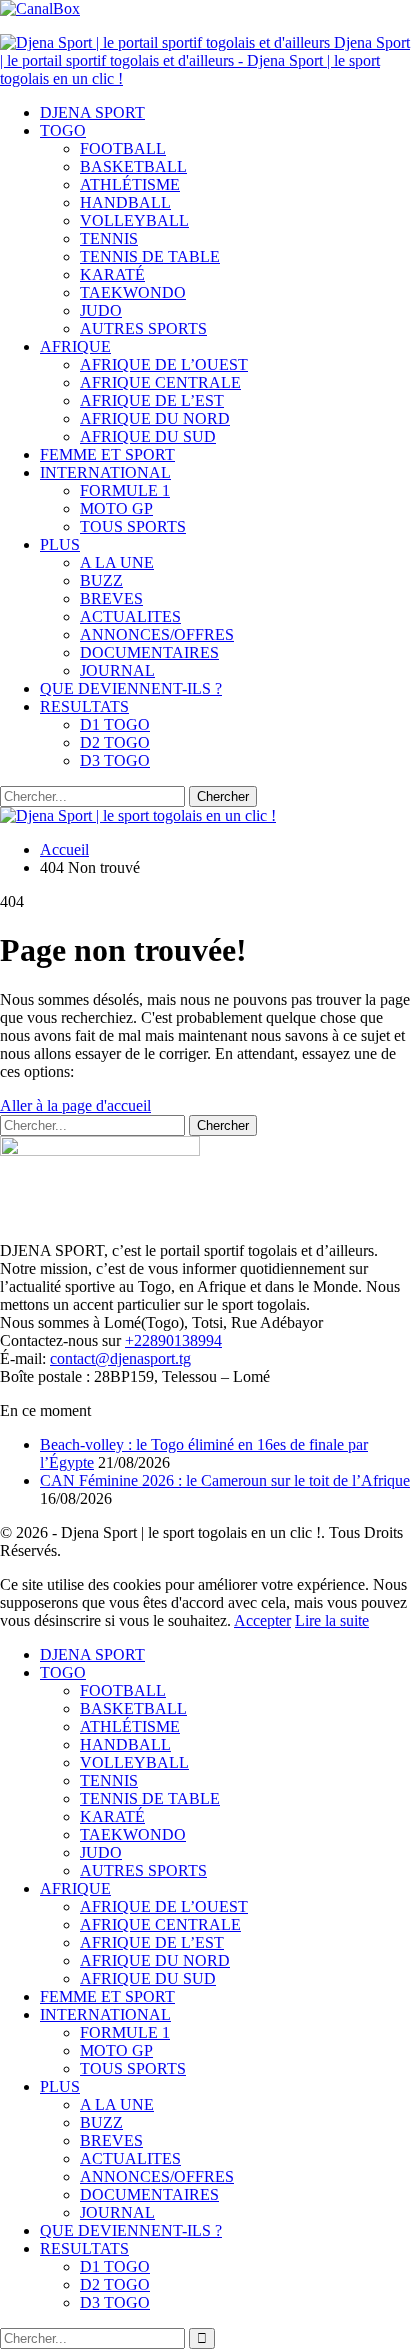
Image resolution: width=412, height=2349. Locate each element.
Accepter (262, 1620)
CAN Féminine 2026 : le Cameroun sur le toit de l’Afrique (225, 1480)
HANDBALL (125, 202)
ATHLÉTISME (130, 184)
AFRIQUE (75, 346)
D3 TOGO (115, 760)
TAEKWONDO (133, 292)
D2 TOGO (115, 742)
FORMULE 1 (125, 490)
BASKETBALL (133, 166)
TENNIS (109, 238)
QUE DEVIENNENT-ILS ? (131, 688)
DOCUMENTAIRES (149, 652)
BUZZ (101, 580)
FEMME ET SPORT (107, 454)
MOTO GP (116, 508)
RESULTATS (84, 706)
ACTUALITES (130, 616)
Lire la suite (332, 1620)
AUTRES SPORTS (143, 328)
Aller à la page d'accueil (75, 1105)
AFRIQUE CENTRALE (160, 382)
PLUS (60, 544)
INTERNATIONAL (105, 472)
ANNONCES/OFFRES (157, 634)
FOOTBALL (123, 148)
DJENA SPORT (92, 112)
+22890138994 (173, 1340)
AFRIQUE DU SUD (148, 436)
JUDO (101, 310)
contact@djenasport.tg (120, 1358)
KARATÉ (112, 274)
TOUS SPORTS (133, 526)
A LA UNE (117, 562)
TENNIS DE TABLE (150, 256)
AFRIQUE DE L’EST (152, 400)
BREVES (111, 598)
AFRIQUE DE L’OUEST (164, 364)
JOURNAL (117, 670)
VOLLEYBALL (134, 220)
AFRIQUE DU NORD (155, 418)
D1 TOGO (115, 724)
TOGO (63, 130)
